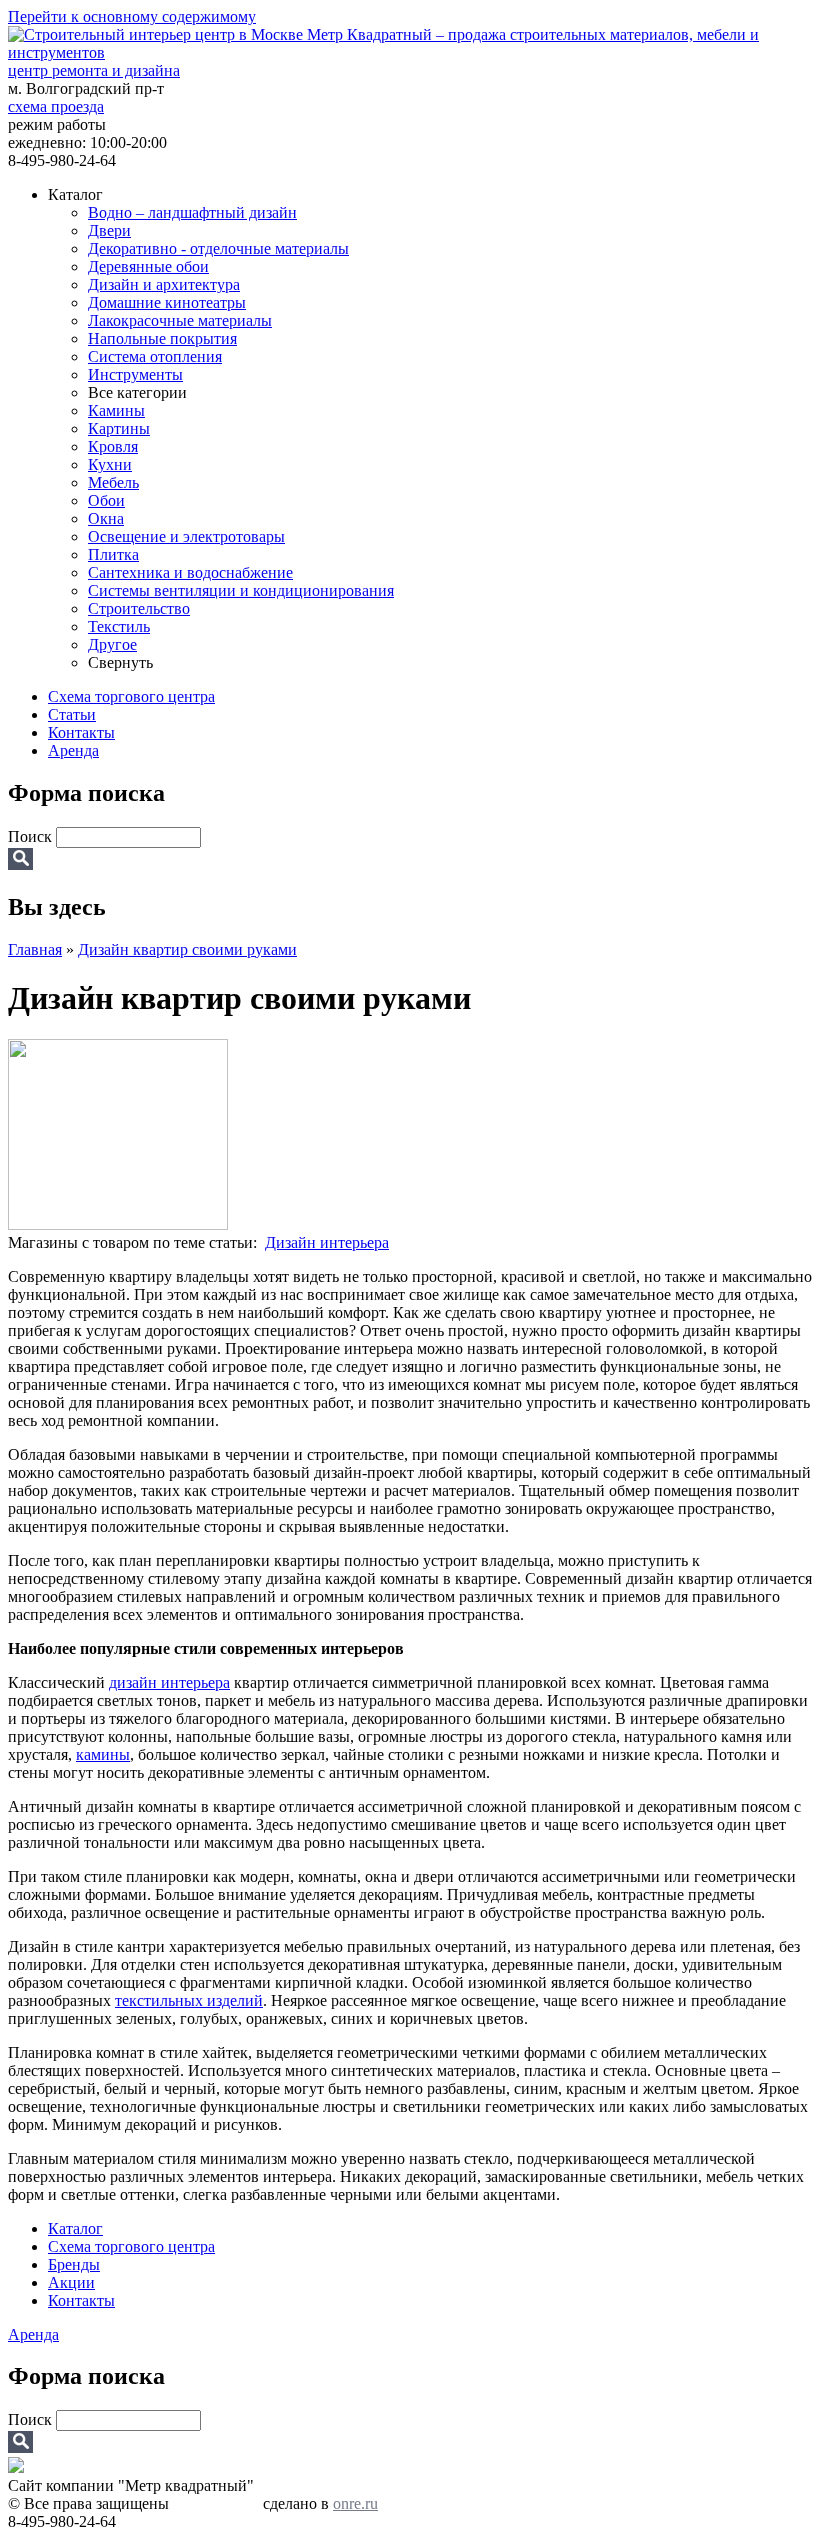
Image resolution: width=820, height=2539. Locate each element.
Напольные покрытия (162, 338)
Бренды (74, 2264)
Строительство (139, 608)
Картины (119, 428)
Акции (71, 2282)
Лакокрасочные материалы (180, 320)
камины (103, 1754)
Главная (35, 949)
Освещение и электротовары (186, 536)
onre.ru (355, 2503)
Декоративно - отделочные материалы (218, 248)
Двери (109, 230)
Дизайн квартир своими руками (187, 949)
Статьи (72, 714)
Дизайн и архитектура (164, 284)
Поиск (32, 836)
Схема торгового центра (131, 696)
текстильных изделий (189, 2000)
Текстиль (119, 626)
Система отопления (155, 356)
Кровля (113, 446)
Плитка (113, 554)
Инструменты (135, 374)
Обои (106, 500)
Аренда (73, 750)
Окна (106, 518)
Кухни (110, 464)
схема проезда (56, 106)
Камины (116, 410)
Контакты (81, 732)
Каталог (75, 2228)
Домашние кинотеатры (167, 302)
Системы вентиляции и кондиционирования (241, 590)
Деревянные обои (148, 266)
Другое (112, 644)
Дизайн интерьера (327, 1242)
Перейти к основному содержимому (132, 16)
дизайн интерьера (169, 1682)
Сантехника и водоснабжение (190, 572)
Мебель (113, 482)
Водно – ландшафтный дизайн (192, 212)
